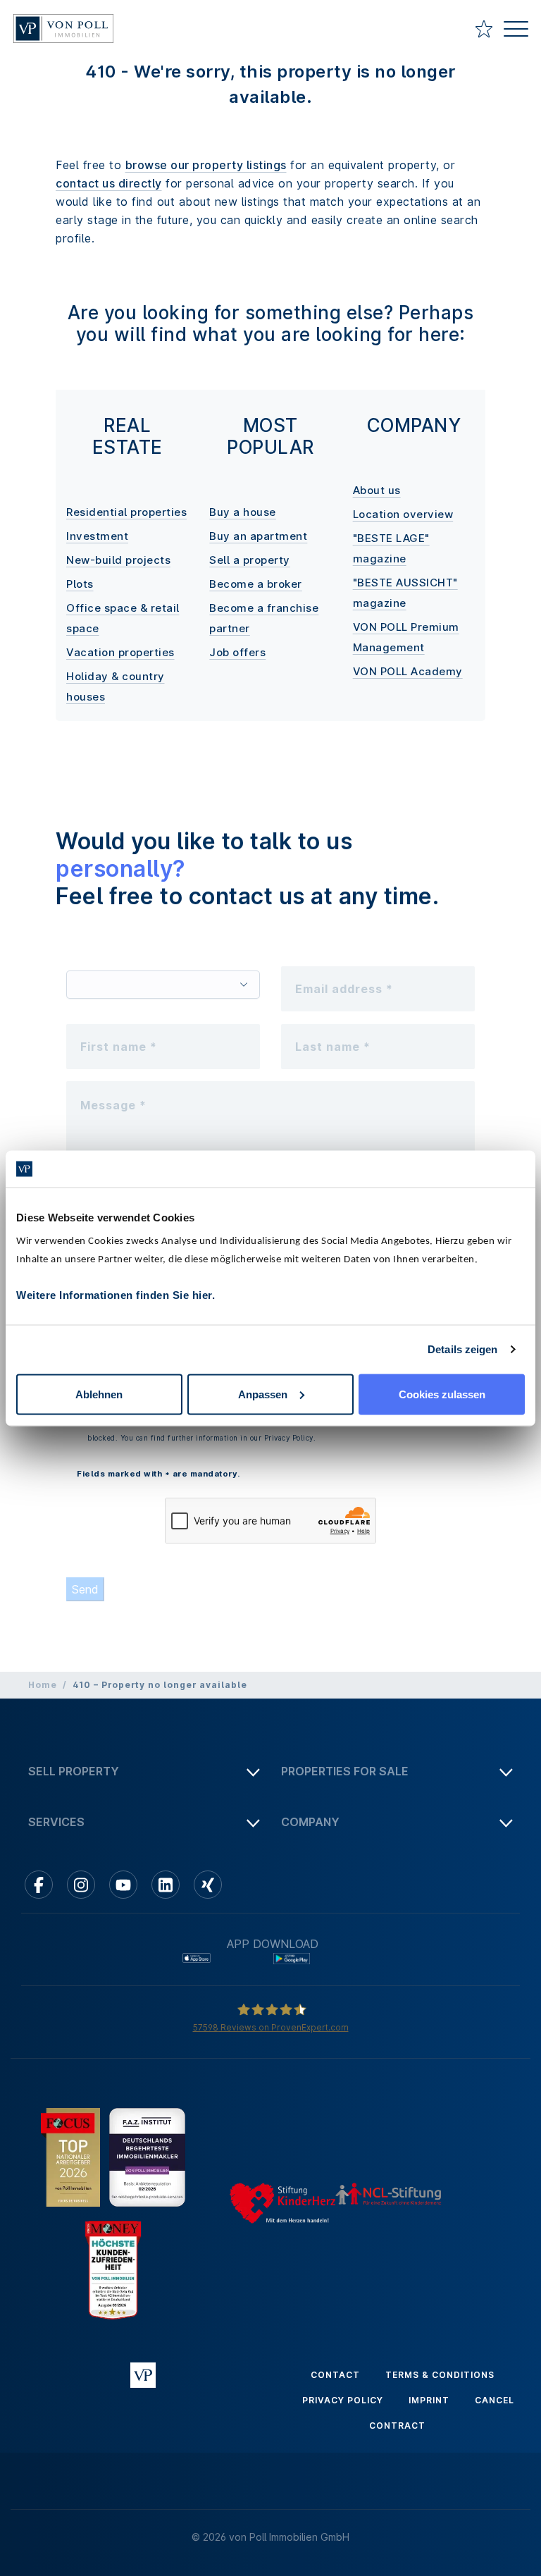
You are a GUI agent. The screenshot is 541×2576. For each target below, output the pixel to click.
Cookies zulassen (442, 1394)
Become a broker (256, 584)
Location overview (403, 514)
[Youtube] (123, 1885)
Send (85, 1589)
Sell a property (250, 560)
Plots (80, 584)
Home (43, 1685)
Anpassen (263, 1394)
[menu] (516, 31)
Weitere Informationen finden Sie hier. (116, 1294)
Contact (335, 2375)
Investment (97, 536)
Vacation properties (120, 652)
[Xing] (208, 1885)
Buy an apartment (258, 536)
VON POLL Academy (408, 671)
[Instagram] (81, 1885)
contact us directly (109, 183)
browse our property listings (206, 165)
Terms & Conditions (440, 2375)
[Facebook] (39, 1885)
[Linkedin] (166, 1885)
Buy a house (243, 512)
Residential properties (126, 512)
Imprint (429, 2400)
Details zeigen (462, 1349)
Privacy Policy (343, 2400)
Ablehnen (99, 1394)
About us (377, 490)
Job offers (237, 652)
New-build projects (118, 560)
